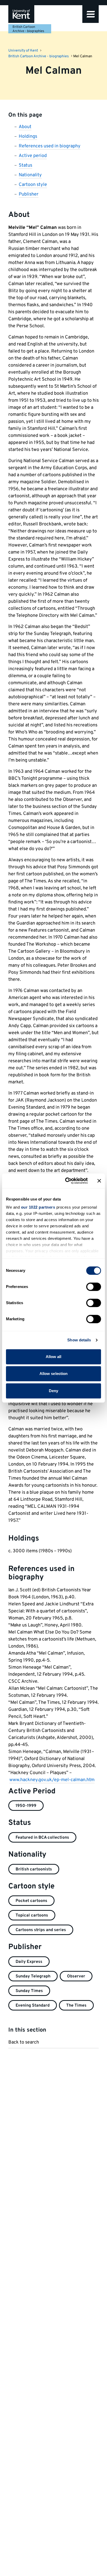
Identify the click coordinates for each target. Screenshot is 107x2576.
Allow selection (54, 1374)
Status (25, 165)
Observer (76, 1976)
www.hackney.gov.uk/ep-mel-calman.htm (52, 1780)
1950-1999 (26, 1806)
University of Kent (23, 51)
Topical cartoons (32, 1915)
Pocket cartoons (31, 1901)
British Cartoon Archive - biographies (28, 29)
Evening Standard (33, 2006)
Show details (79, 1340)
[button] (91, 14)
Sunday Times (29, 1991)
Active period (33, 156)
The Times (76, 2006)
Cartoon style (33, 185)
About (25, 127)
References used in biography (50, 146)
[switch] (94, 1287)
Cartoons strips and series (41, 1930)
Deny (53, 1391)
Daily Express (29, 1962)
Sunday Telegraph (33, 1976)
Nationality (30, 175)
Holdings (28, 137)
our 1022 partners (38, 1207)
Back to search (24, 2042)
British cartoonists (34, 1869)
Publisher (29, 194)
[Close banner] (99, 1181)
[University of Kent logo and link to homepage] (21, 14)
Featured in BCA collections (42, 1838)
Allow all (54, 1357)
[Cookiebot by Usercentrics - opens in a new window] (66, 1181)
